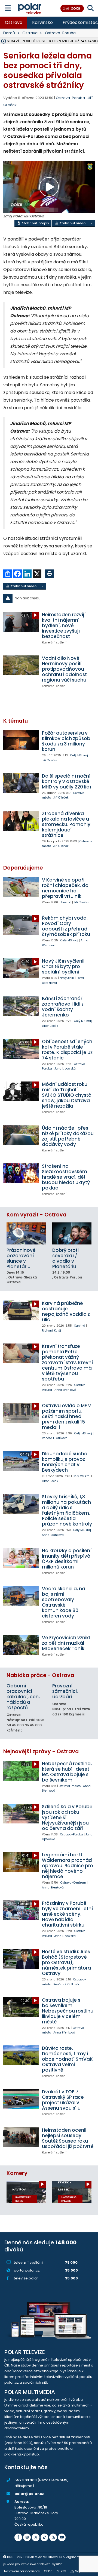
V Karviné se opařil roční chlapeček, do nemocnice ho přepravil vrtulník (65, 888)
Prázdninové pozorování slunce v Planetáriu (21, 1258)
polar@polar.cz (29, 2494)
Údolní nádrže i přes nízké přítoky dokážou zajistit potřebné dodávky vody (68, 1136)
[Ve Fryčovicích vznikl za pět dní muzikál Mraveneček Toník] (21, 1645)
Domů (9, 33)
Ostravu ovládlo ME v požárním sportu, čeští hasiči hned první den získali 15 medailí (66, 1416)
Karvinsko (42, 22)
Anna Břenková (65, 1390)
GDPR (48, 2571)
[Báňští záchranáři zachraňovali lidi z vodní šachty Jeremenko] (21, 1006)
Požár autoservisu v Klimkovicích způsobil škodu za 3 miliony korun (67, 741)
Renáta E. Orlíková (55, 1438)
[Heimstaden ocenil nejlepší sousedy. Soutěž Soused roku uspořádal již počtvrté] (21, 2137)
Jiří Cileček (50, 760)
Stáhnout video (72, 223)
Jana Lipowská (65, 1069)
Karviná (66, 902)
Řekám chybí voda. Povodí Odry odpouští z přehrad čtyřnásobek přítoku (66, 926)
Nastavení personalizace (22, 2571)
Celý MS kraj (79, 755)
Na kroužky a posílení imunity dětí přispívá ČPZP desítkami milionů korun (67, 1559)
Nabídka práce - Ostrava (40, 1675)
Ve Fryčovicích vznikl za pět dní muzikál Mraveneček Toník (66, 1643)
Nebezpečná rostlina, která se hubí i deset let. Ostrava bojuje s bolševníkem (67, 1772)
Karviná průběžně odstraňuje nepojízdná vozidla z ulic (66, 1311)
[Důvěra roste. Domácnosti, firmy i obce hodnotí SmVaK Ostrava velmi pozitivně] (21, 2055)
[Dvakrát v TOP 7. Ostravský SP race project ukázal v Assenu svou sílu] (21, 2099)
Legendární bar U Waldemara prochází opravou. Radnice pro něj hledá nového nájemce (68, 1866)
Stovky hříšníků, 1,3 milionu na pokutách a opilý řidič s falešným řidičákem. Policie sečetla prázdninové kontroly (67, 1510)
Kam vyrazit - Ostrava (36, 1215)
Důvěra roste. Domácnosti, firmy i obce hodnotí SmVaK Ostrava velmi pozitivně (67, 2059)
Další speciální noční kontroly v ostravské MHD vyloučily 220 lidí (66, 781)
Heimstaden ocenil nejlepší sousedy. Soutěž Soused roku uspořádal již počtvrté (68, 2138)
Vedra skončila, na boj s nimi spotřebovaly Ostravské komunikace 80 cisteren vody (64, 1602)
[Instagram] (27, 2537)
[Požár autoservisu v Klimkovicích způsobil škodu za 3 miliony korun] (21, 740)
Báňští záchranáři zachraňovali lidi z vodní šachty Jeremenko (63, 1007)
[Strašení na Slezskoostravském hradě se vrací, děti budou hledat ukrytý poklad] (21, 1173)
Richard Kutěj (51, 1331)
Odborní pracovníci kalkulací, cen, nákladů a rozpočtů (23, 1697)
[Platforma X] (36, 2537)
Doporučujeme (23, 868)
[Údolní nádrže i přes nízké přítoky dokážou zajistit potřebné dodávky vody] (21, 1135)
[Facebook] (18, 2537)
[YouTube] (62, 2537)
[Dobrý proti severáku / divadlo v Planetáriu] (72, 1233)
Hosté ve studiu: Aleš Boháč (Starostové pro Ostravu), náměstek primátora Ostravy (66, 1962)
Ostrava (14, 22)
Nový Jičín (67, 978)
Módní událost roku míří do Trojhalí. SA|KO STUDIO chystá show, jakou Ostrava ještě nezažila (67, 1095)
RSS (63, 2571)
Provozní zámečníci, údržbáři (65, 1691)
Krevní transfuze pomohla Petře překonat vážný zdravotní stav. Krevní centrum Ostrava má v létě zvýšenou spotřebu (67, 1363)
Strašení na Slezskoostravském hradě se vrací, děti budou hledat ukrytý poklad (66, 1177)
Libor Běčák (50, 1026)
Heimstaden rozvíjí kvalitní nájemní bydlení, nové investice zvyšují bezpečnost (64, 625)
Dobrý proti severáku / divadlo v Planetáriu (65, 1258)
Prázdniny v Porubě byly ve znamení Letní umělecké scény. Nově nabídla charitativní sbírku (67, 1914)
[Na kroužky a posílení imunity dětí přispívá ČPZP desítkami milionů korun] (21, 1558)
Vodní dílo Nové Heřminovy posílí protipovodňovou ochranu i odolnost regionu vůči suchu (64, 669)
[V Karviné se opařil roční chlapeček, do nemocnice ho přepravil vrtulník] (21, 887)
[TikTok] (44, 2537)
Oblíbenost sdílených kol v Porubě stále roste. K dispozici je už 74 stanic (67, 1050)
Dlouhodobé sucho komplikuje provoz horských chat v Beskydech (65, 1462)
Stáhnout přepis (35, 223)
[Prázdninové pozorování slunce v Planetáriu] (26, 1233)
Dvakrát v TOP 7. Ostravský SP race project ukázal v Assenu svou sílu (63, 2100)
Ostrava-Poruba (60, 33)
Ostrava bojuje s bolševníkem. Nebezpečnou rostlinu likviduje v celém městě (68, 2011)
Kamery (17, 2173)
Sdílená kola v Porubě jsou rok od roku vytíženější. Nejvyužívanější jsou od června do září (67, 1817)
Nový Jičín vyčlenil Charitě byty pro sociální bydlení (63, 966)
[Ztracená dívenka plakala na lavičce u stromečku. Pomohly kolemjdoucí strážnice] (21, 821)
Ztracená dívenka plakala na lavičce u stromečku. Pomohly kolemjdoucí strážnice (66, 824)
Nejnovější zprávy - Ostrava (41, 1751)
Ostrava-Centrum (73, 1883)
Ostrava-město (70, 1786)
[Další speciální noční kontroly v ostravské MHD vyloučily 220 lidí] (21, 783)
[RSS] (53, 2537)
